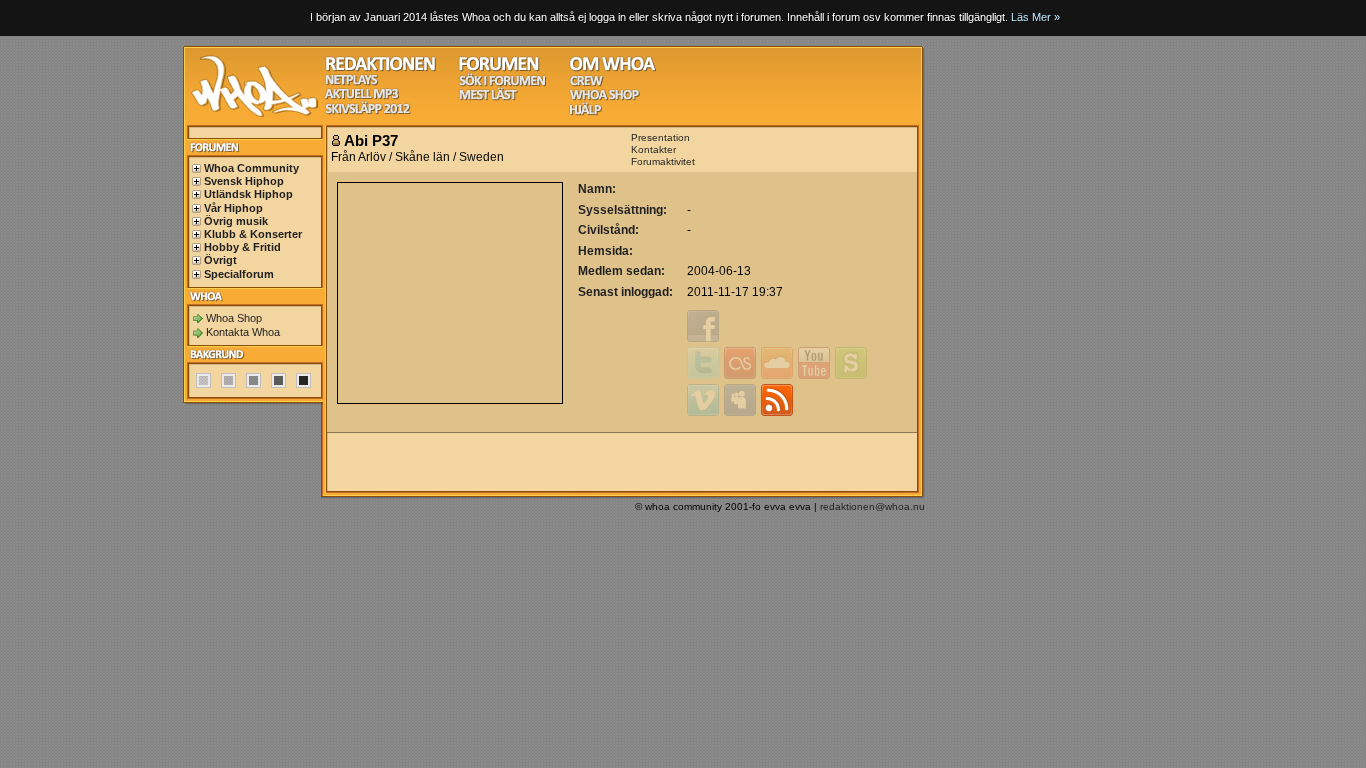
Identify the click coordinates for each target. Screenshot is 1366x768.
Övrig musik (236, 221)
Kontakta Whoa (243, 332)
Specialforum (239, 274)
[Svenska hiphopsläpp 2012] (367, 111)
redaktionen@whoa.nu (872, 506)
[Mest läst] (488, 97)
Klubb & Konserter (253, 234)
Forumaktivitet (663, 161)
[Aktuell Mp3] (362, 96)
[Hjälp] (585, 112)
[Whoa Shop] (604, 97)
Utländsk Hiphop (248, 194)
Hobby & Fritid (242, 247)
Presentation (660, 137)
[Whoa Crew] (586, 83)
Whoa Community (251, 168)
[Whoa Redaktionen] (380, 68)
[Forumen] (499, 68)
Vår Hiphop (233, 208)
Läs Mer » (1035, 17)
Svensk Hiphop (244, 181)
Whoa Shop (234, 318)
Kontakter (653, 149)
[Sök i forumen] (502, 83)
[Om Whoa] (612, 68)
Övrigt (220, 260)
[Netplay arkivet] (351, 82)
